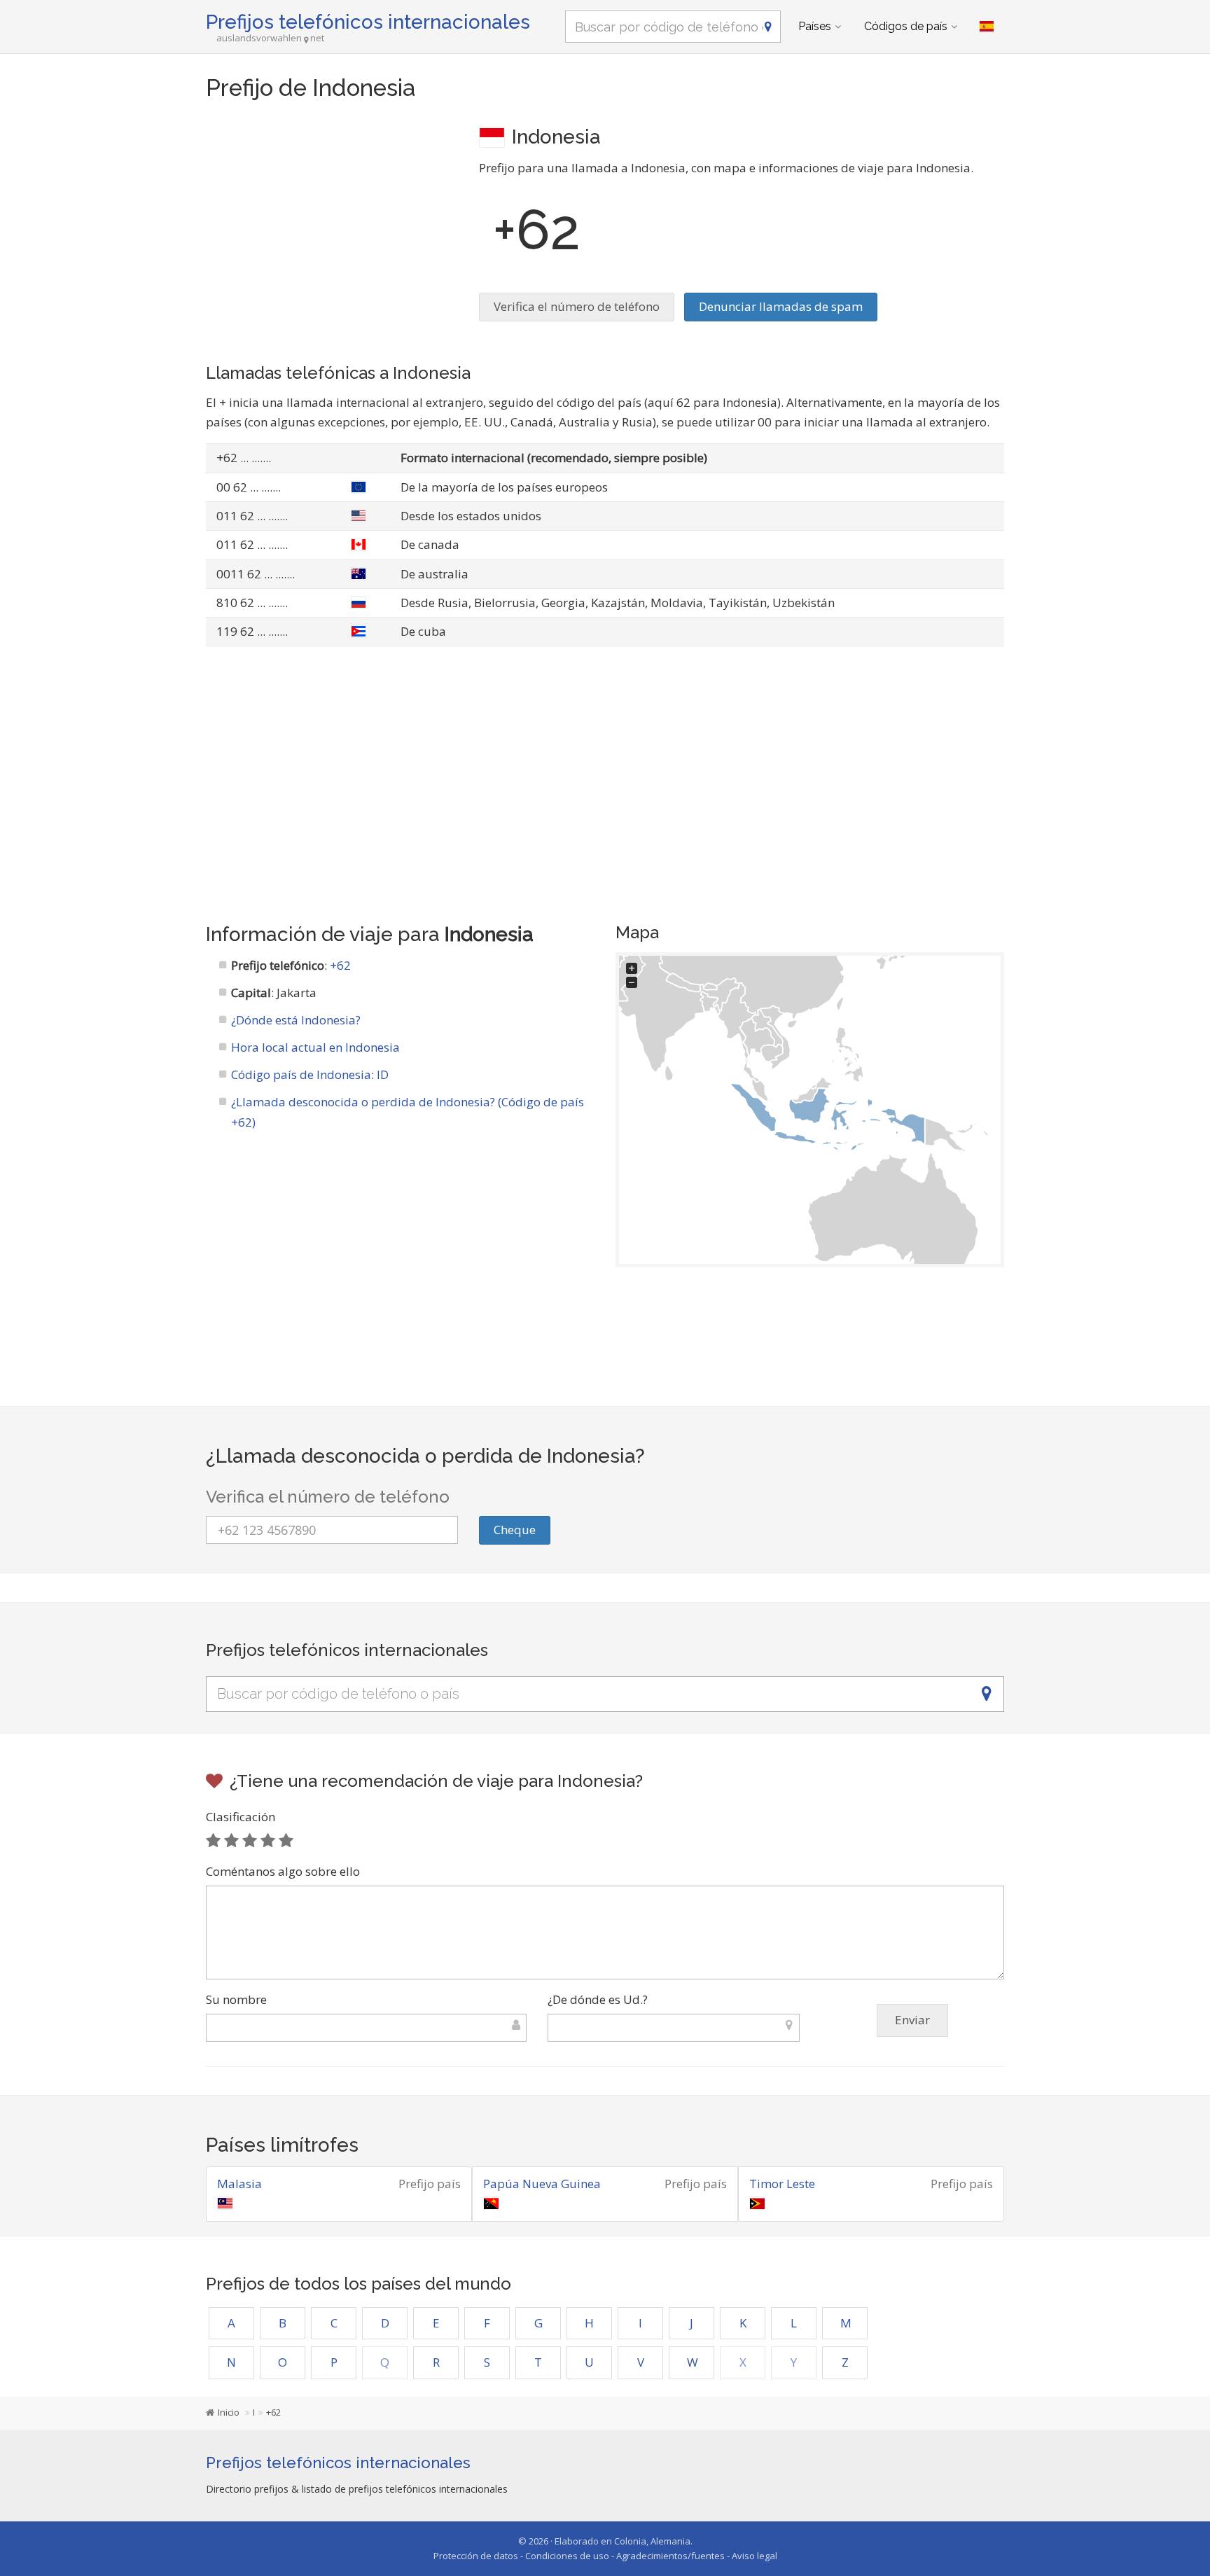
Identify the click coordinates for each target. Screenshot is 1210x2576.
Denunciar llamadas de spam (781, 306)
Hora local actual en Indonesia (315, 1047)
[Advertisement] (332, 221)
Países (815, 26)
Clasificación (241, 1817)
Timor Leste (782, 2184)
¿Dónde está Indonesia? (296, 1020)
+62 (340, 965)
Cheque (515, 1530)
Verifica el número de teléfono (577, 306)
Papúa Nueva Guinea (542, 2184)
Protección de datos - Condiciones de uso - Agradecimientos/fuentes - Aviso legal (605, 2556)
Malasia (239, 2184)
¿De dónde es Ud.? (598, 1999)
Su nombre (236, 1999)
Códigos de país (906, 26)
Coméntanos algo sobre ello (283, 1871)
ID (383, 1074)
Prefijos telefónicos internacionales (368, 22)
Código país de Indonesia (301, 1074)
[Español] (987, 27)
